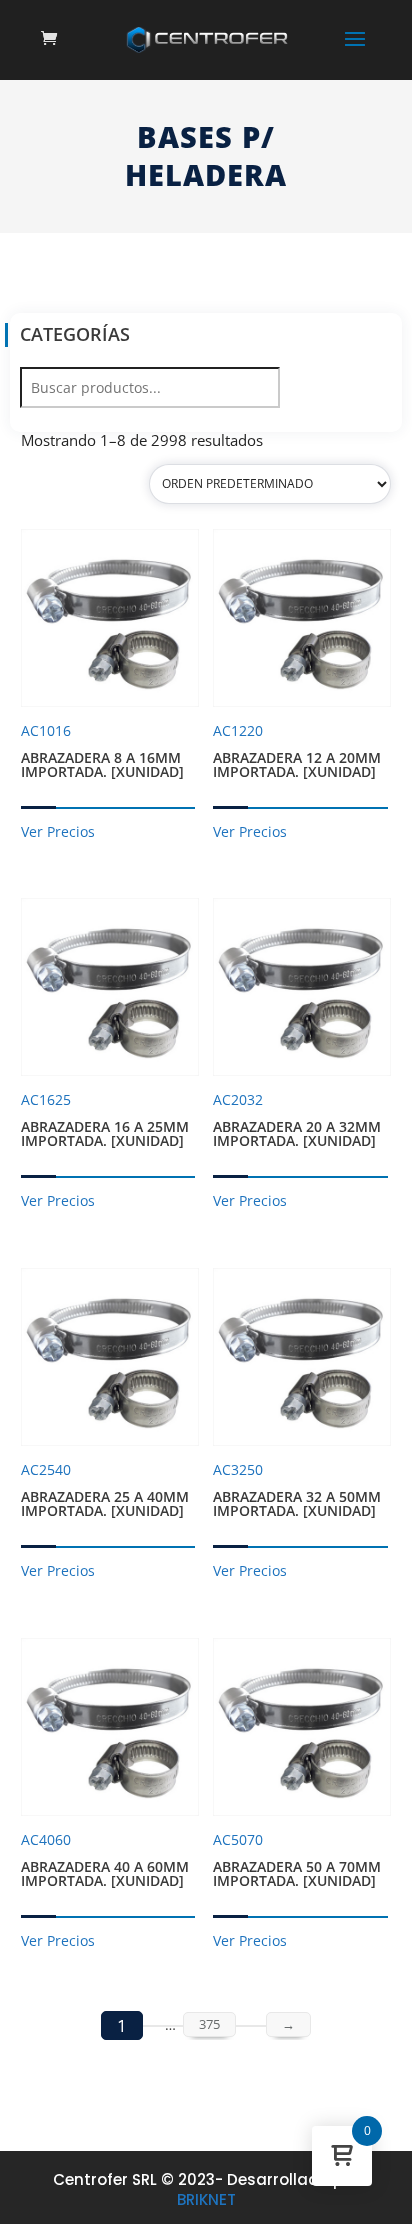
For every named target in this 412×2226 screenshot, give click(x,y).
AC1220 (297, 751)
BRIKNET (206, 2199)
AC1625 (105, 1120)
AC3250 (297, 1490)
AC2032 (297, 1120)
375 (209, 2024)
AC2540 (105, 1490)
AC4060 (105, 1860)
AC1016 (102, 751)
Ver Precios (58, 831)
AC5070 (297, 1860)
